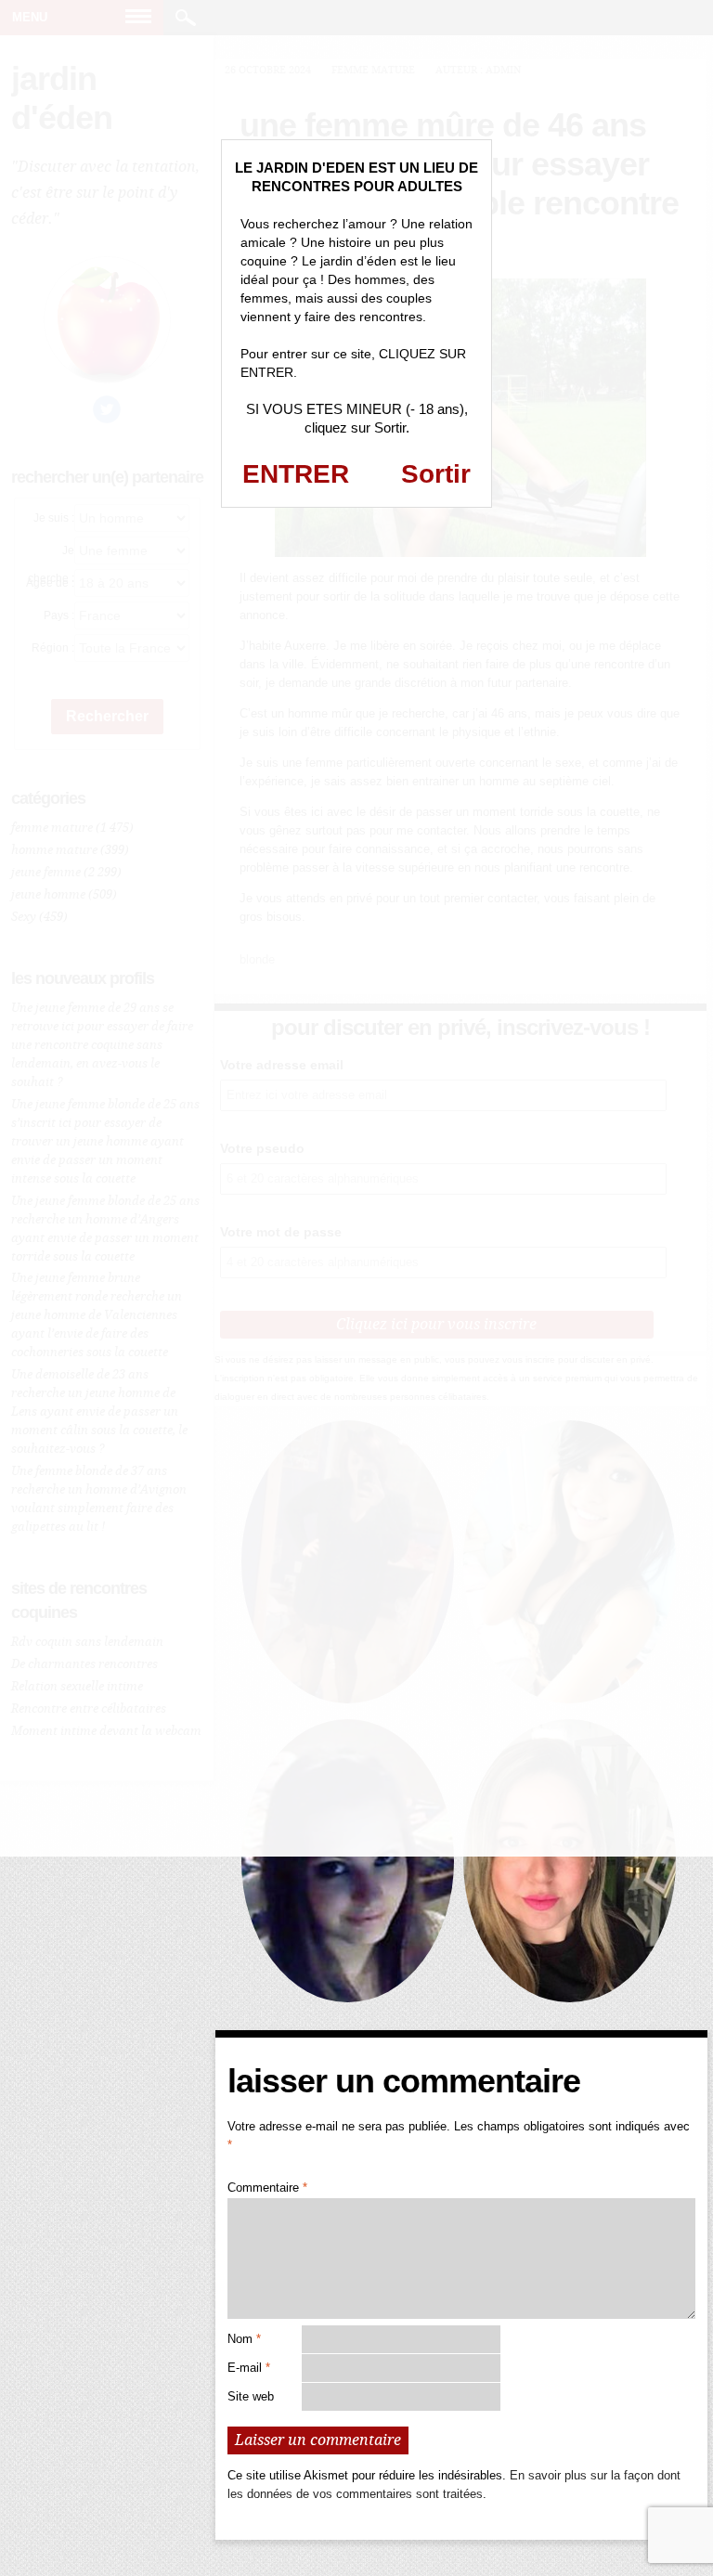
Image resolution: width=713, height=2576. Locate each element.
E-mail (249, 2368)
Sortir (436, 474)
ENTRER (296, 474)
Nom (244, 2339)
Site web (251, 2396)
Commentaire (267, 2188)
